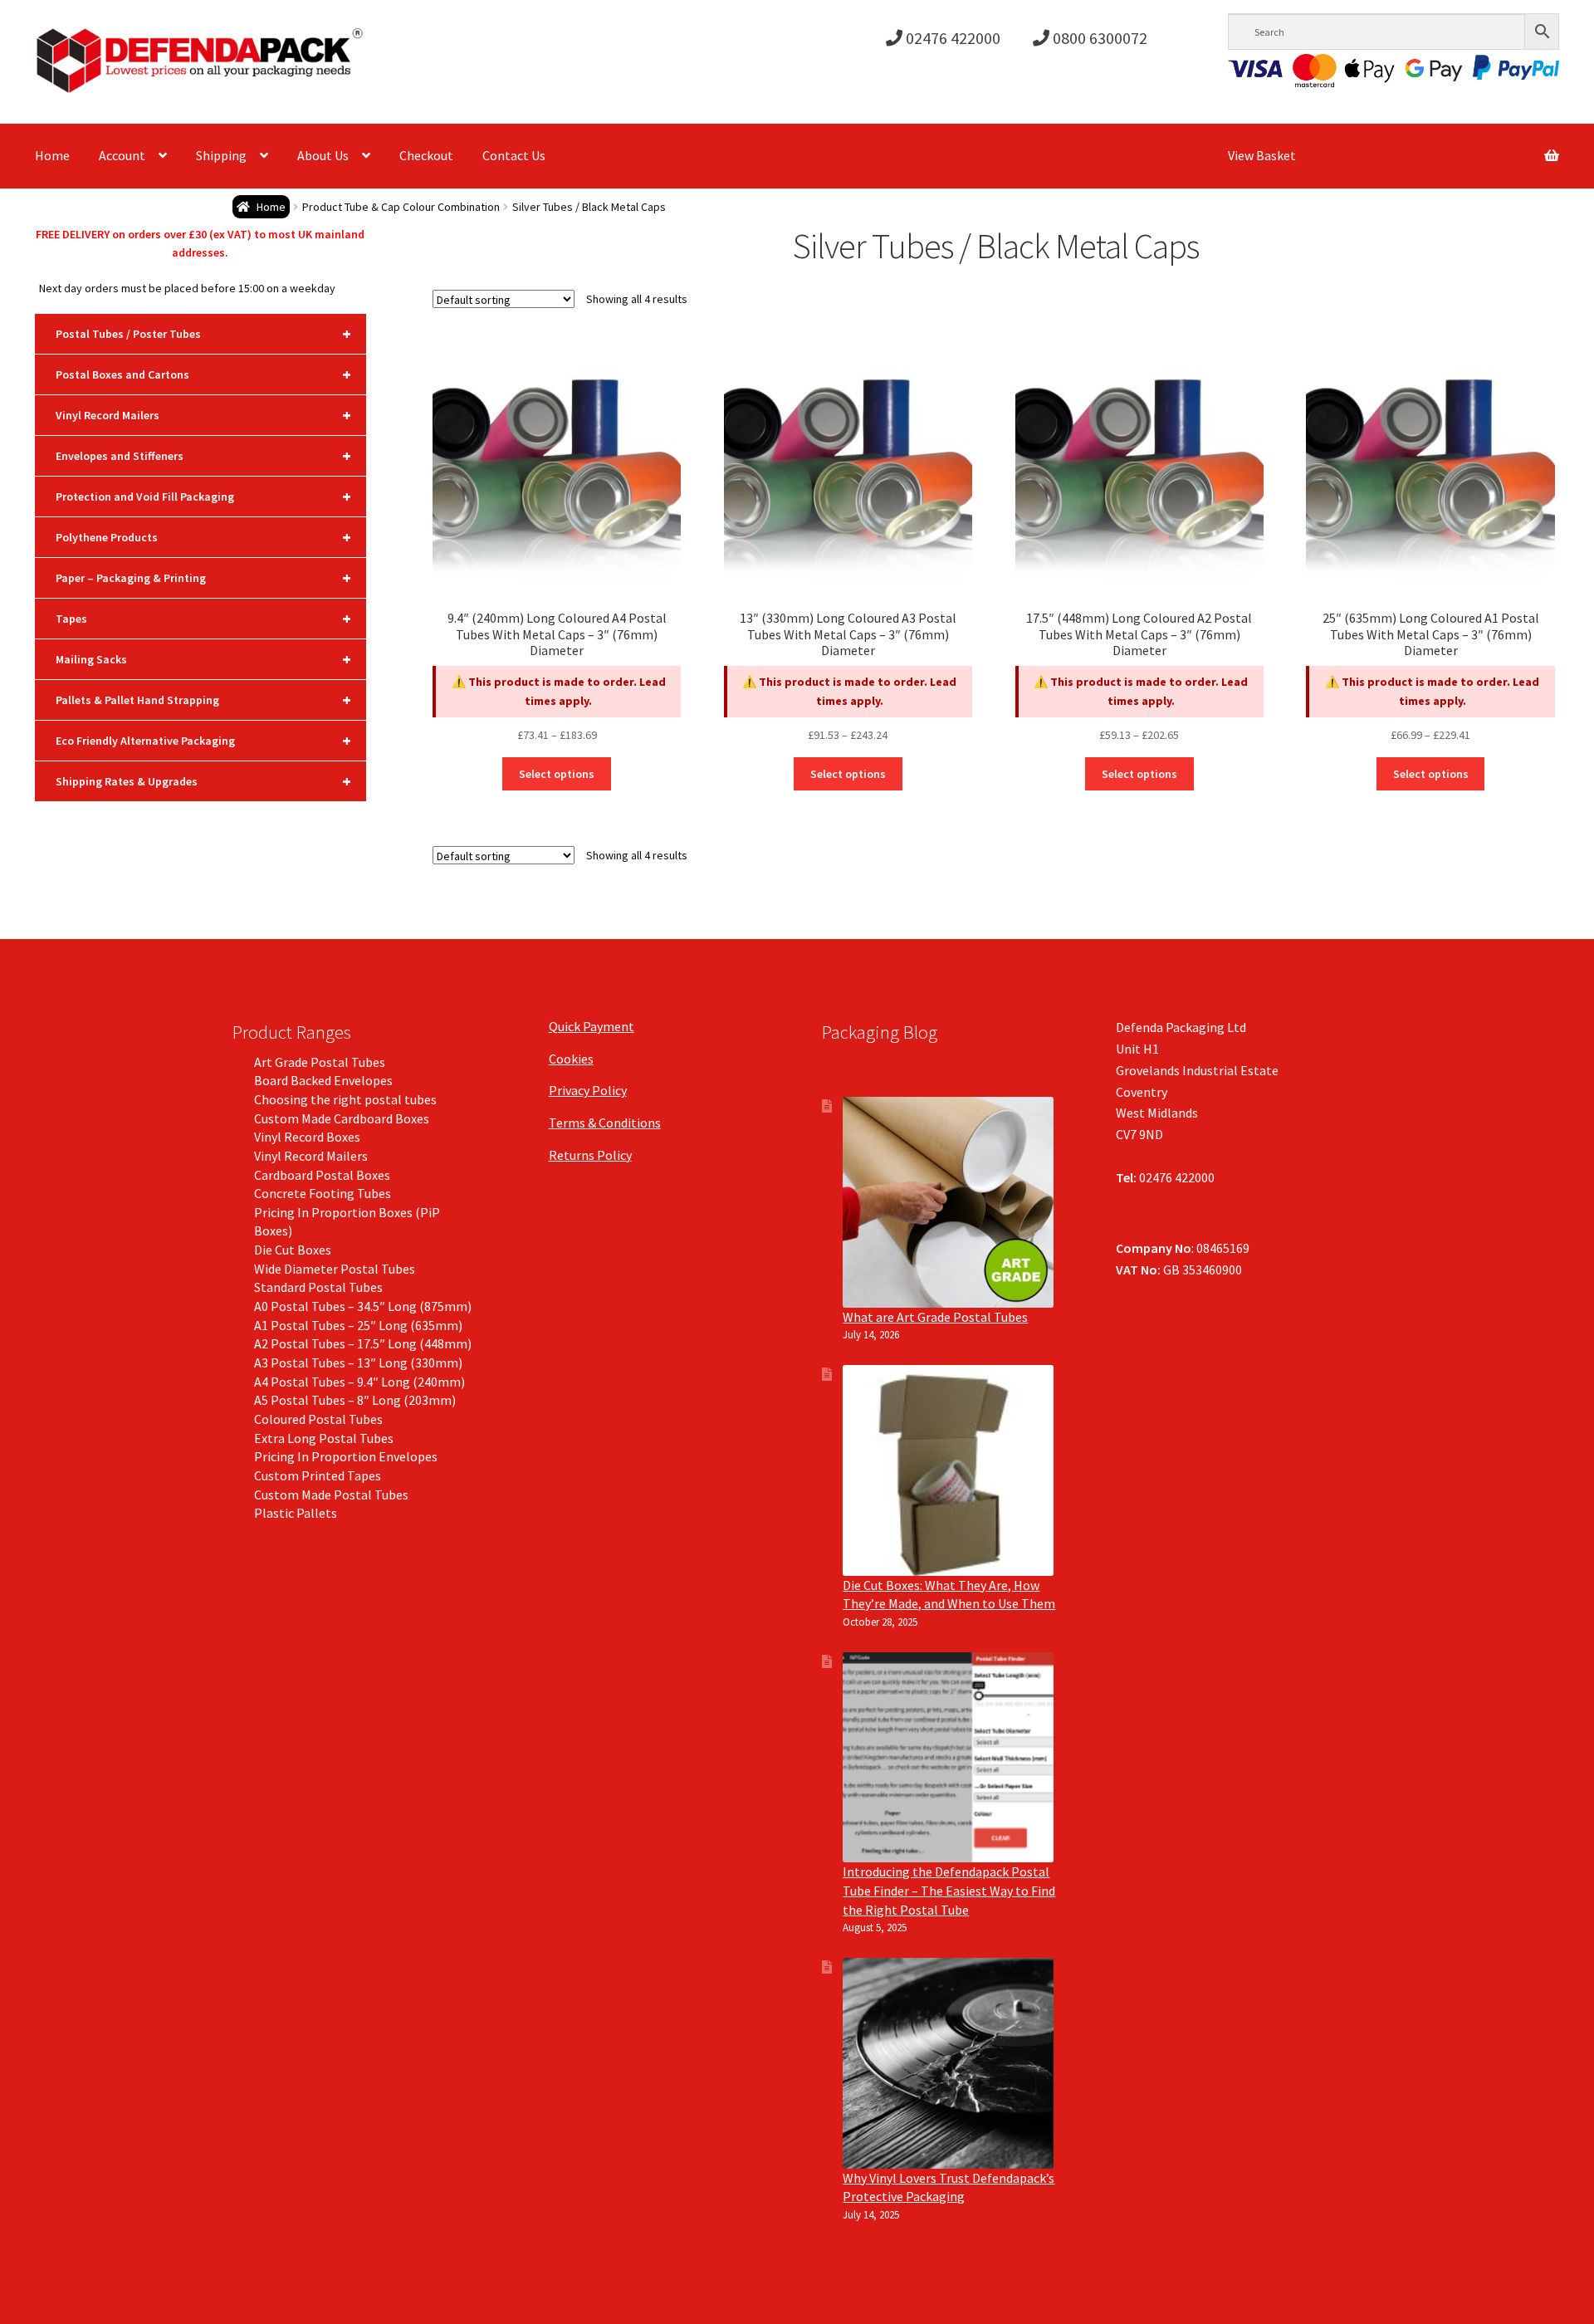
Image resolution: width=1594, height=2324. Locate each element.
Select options (557, 774)
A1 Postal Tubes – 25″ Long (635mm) (358, 1325)
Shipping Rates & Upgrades (203, 781)
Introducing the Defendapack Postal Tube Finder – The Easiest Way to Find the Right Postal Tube (949, 1890)
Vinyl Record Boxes (307, 1137)
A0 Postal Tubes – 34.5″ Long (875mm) (363, 1306)
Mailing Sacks (203, 659)
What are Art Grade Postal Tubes (935, 1317)
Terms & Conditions (605, 1123)
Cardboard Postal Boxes (322, 1175)
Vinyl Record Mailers (203, 415)
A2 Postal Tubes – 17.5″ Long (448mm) (363, 1343)
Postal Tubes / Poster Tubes (203, 333)
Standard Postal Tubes (318, 1287)
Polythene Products (203, 537)
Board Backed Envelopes (323, 1080)
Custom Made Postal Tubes (331, 1495)
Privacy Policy (588, 1090)
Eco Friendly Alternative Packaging (203, 740)
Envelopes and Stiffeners (203, 455)
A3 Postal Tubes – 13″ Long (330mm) (358, 1363)
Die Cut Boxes (293, 1250)
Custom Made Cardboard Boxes (342, 1118)
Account (122, 155)
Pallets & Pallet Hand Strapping (203, 700)
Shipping (221, 155)
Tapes (203, 618)
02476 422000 (951, 38)
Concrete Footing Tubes (323, 1193)
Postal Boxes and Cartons (203, 374)
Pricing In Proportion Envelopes (346, 1456)
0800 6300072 (1098, 38)
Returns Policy (590, 1155)
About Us (323, 155)
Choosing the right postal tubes (345, 1099)
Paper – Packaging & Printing (203, 577)
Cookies (571, 1059)
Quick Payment (592, 1026)
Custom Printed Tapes (318, 1475)
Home (52, 155)
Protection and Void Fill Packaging (203, 496)
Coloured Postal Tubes (318, 1419)
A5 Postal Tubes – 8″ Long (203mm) (355, 1400)
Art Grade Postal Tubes (320, 1062)
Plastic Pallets (296, 1513)
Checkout (426, 155)
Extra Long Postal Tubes (324, 1438)
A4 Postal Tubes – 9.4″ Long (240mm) (359, 1382)
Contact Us (514, 155)
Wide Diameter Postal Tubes (335, 1269)
